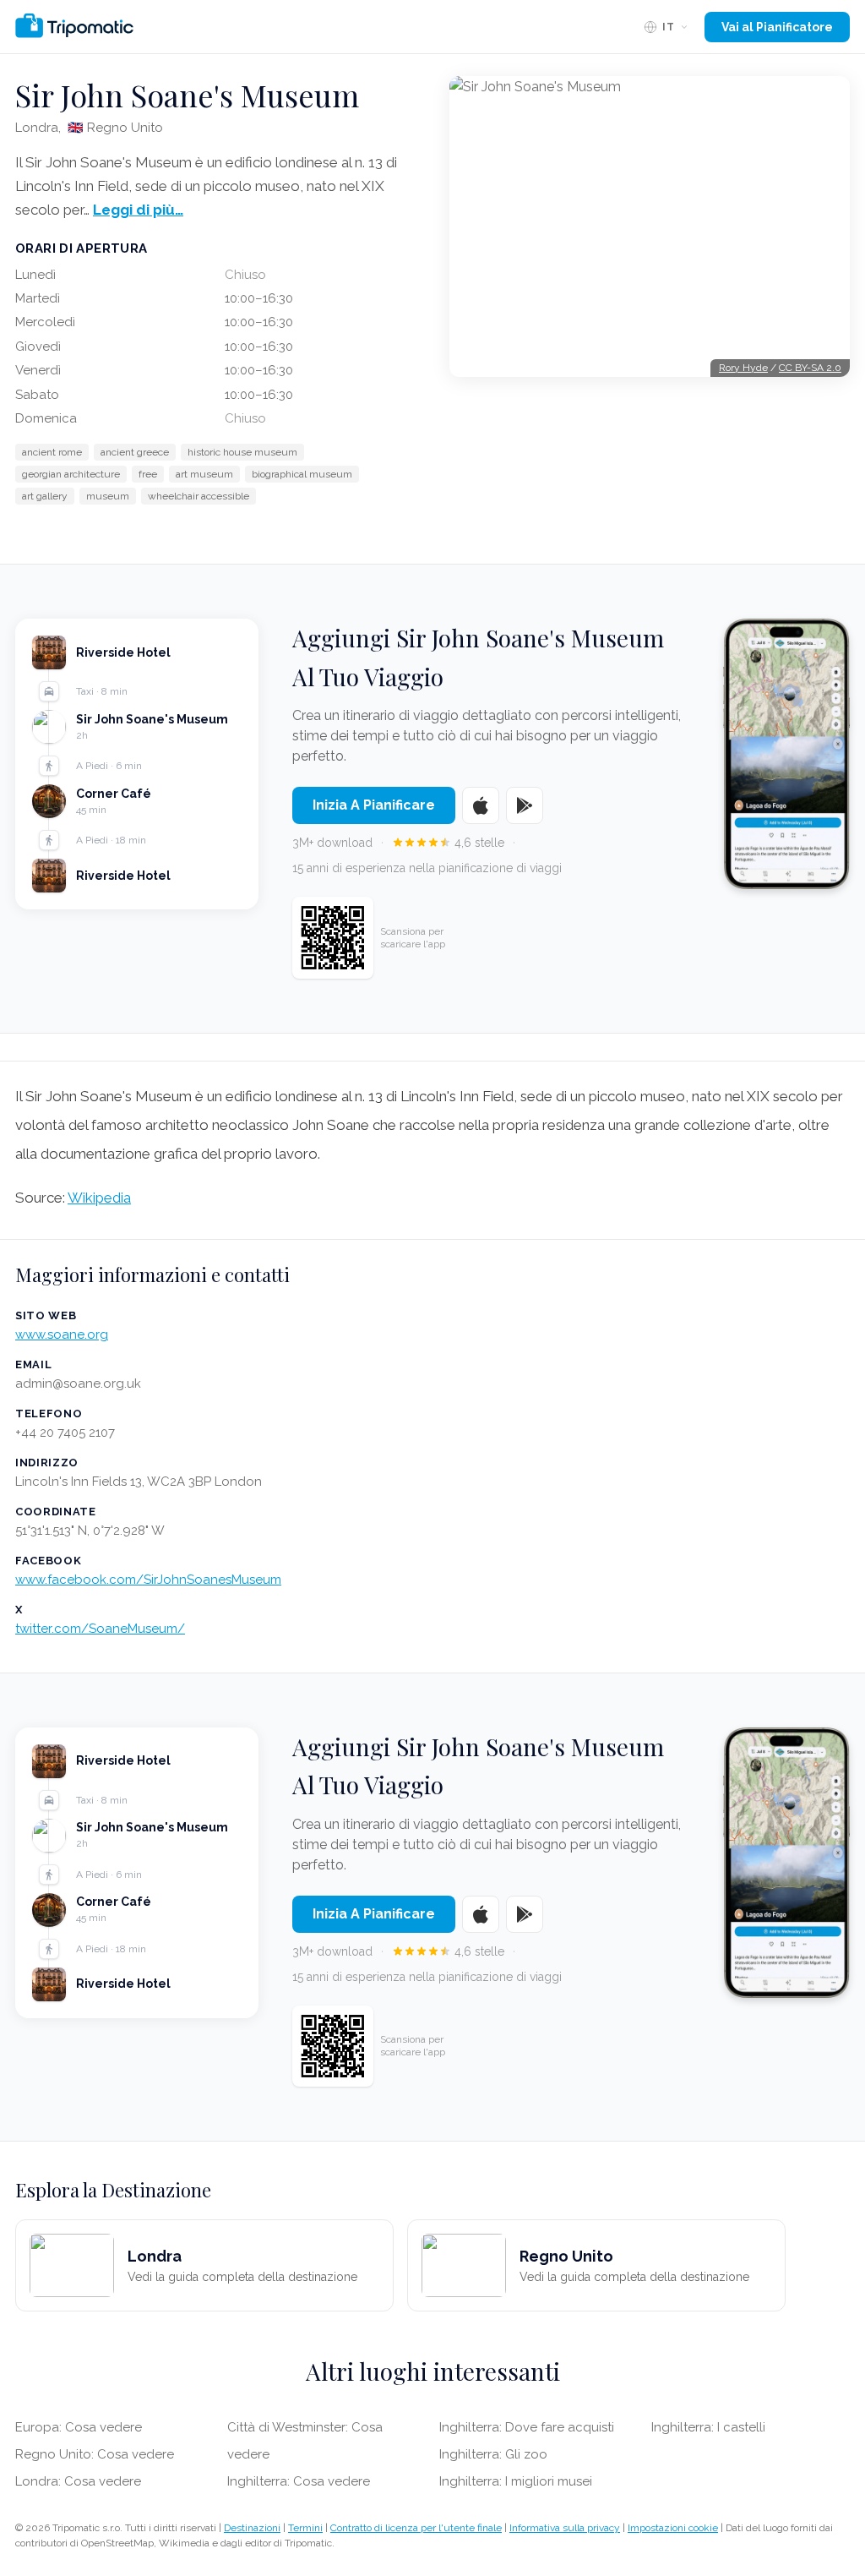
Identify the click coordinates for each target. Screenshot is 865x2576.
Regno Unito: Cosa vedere (95, 2454)
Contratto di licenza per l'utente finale (416, 2528)
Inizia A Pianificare (374, 805)
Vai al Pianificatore (777, 27)
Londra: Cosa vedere (78, 2481)
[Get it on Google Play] (525, 805)
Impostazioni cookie (673, 2528)
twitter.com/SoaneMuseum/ (100, 1629)
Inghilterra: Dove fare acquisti (527, 2427)
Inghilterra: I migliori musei (516, 2481)
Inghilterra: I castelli (708, 2427)
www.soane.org (62, 1334)
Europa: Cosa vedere (79, 2427)
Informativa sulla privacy (565, 2528)
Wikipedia (99, 1198)
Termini (305, 2528)
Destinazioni (252, 2528)
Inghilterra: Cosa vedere (299, 2481)
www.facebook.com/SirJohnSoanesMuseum (148, 1580)
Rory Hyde (743, 368)
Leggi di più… (138, 210)
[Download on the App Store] (481, 805)
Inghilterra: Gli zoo (493, 2454)
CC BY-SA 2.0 (810, 368)
